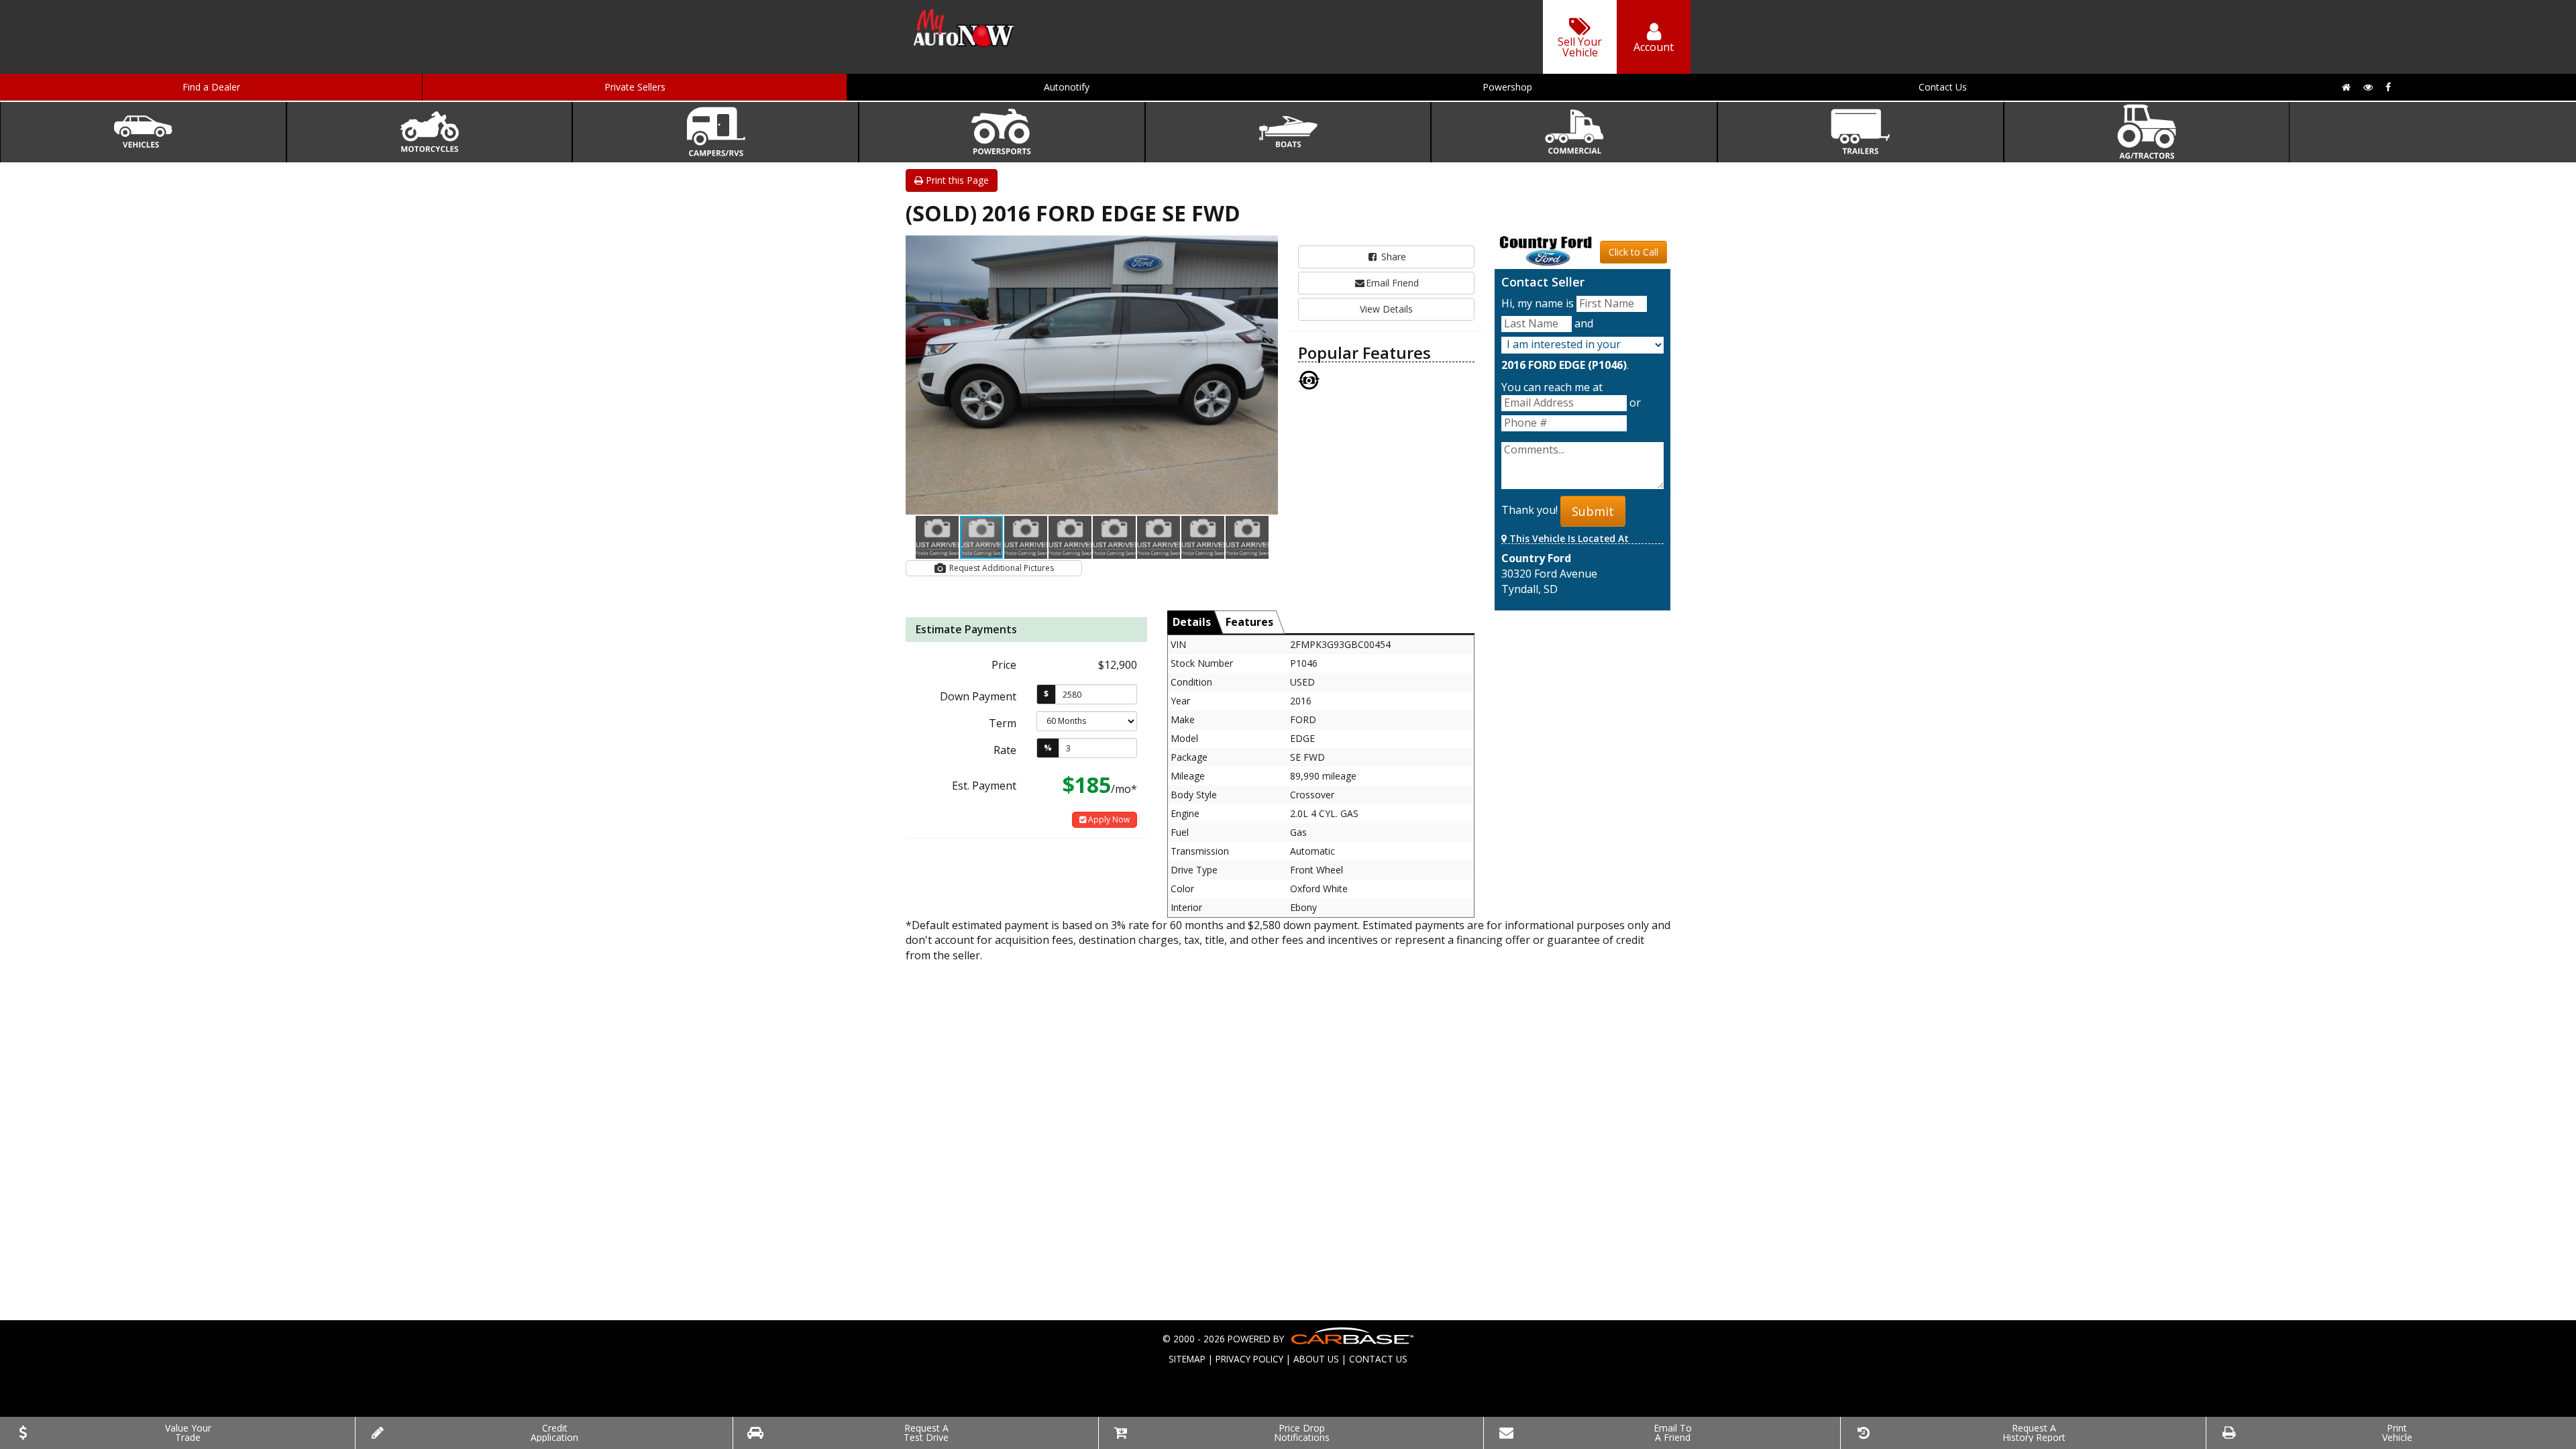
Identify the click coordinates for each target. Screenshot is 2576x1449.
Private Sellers (635, 87)
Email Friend (1392, 283)
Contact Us (1943, 87)
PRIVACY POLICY (1249, 1359)
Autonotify (1067, 87)
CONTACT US (1378, 1359)
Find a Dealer (211, 87)
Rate (1005, 750)
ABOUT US (1316, 1359)
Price (1004, 665)
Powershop (1507, 87)
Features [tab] (1249, 622)
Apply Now (1108, 819)
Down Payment (978, 696)
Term (1003, 723)
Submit (1593, 511)
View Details (1386, 309)
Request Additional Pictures (1001, 568)
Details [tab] (1192, 622)
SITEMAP (1187, 1359)
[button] (1266, 248)
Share (1392, 257)
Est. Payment (984, 786)
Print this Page (956, 180)
